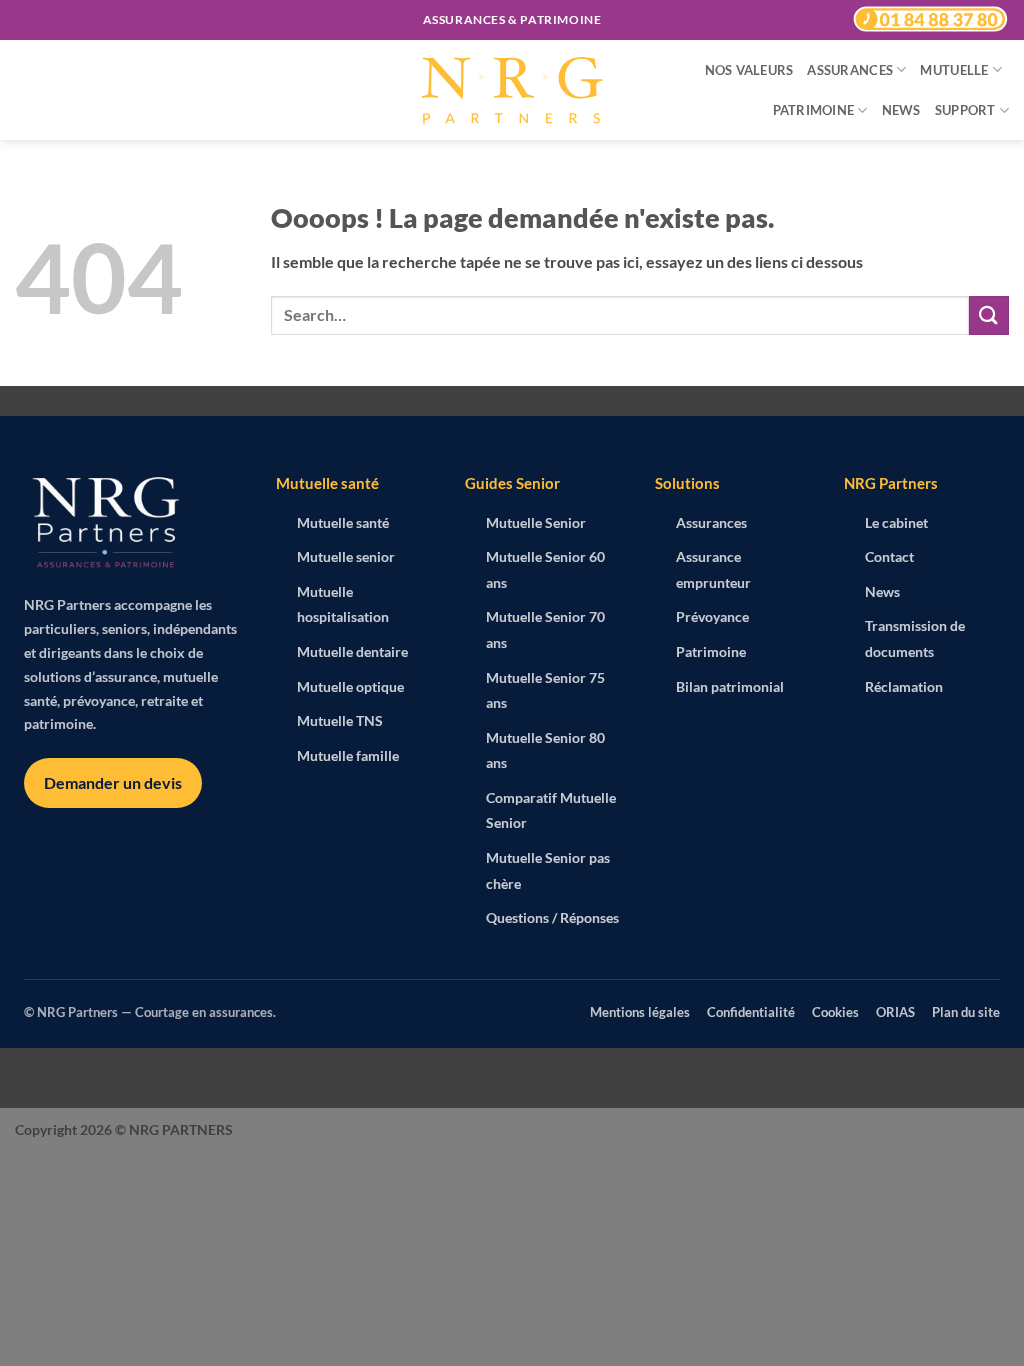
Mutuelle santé (343, 522)
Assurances (711, 522)
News (882, 591)
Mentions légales (640, 1012)
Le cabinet (896, 522)
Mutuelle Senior (536, 522)
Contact (889, 556)
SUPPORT (965, 110)
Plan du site (966, 1012)
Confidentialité (751, 1012)
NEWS (901, 110)
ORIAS (895, 1012)
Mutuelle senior (346, 556)
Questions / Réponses (552, 917)
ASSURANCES (850, 70)
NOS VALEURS (749, 70)
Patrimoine (711, 651)
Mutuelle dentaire (352, 651)
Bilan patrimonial (730, 686)
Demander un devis (113, 782)
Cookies (835, 1012)
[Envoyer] (989, 315)
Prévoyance (712, 616)
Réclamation (904, 686)
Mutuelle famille (348, 755)
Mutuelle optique (350, 686)
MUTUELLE (954, 70)
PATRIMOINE (814, 110)
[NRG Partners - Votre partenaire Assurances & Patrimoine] (512, 90)
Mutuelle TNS (340, 720)
